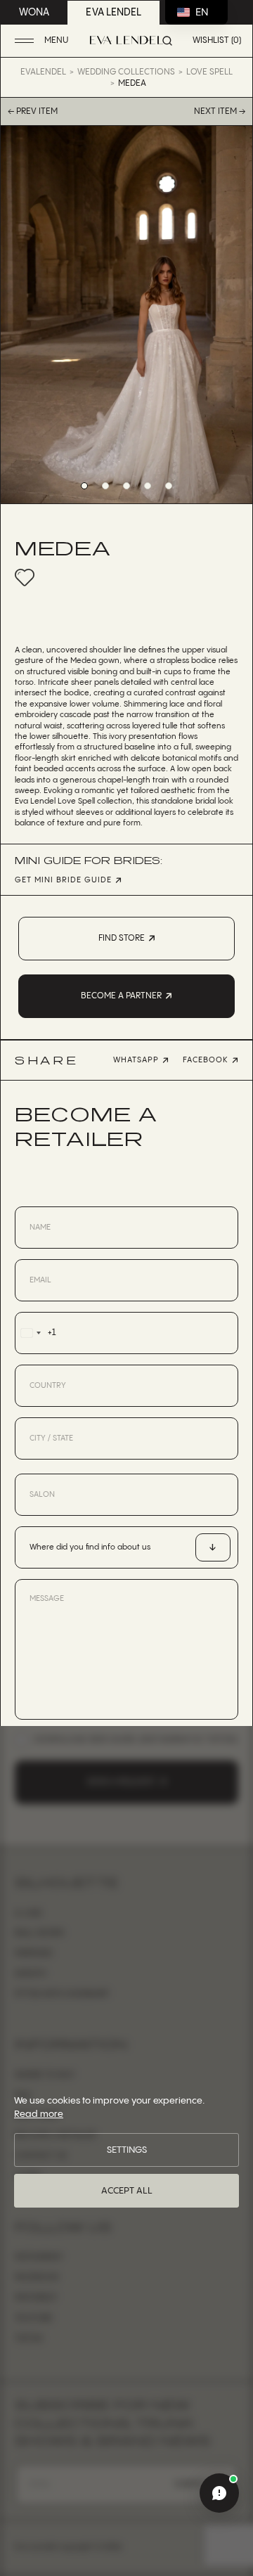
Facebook (206, 1060)
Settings (127, 2150)
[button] (43, 41)
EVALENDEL (43, 72)
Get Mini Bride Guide (63, 881)
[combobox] (35, 1333)
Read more (39, 2114)
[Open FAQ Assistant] (219, 2493)
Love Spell (209, 72)
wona (34, 13)
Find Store (122, 938)
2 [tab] (105, 486)
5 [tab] (169, 486)
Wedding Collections (126, 72)
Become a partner (121, 996)
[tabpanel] (126, 315)
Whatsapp (136, 1060)
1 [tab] (84, 486)
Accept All (127, 2191)
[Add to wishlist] (25, 577)
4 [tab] (148, 486)
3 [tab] (126, 486)
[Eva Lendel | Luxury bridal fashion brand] (126, 40)
